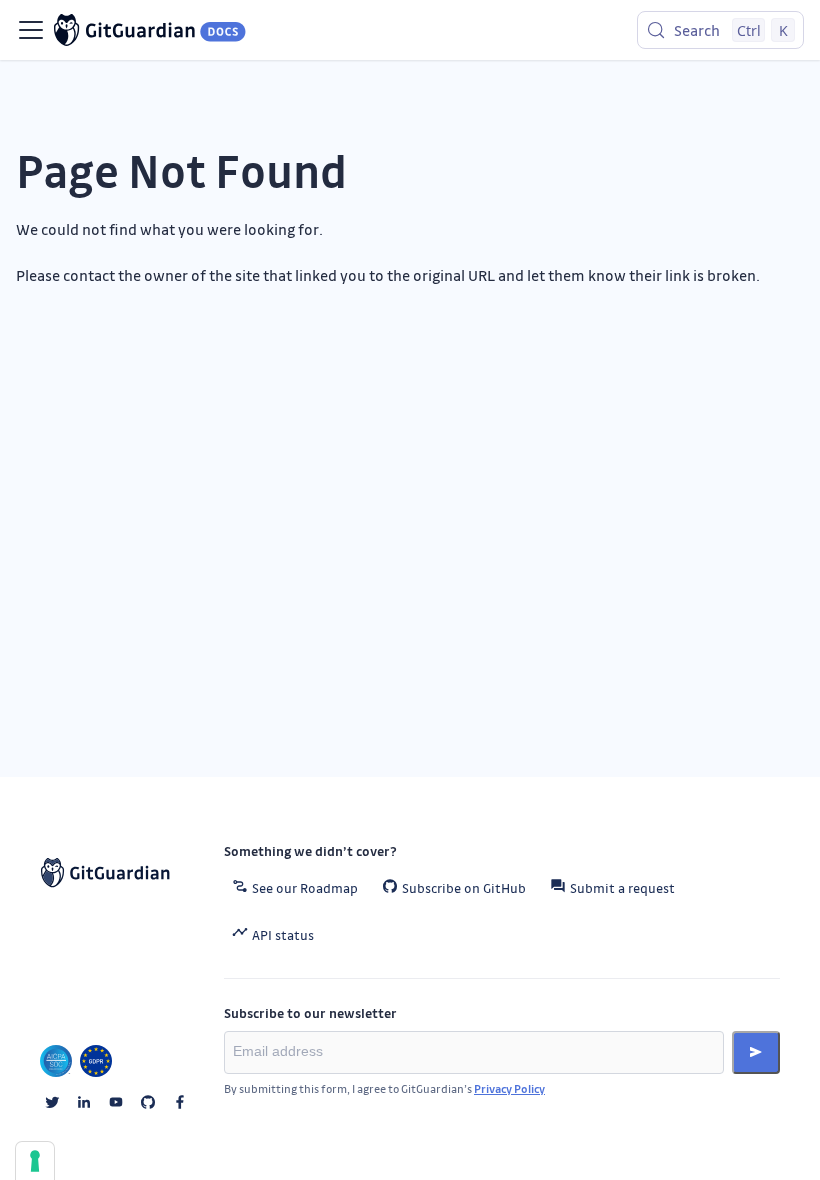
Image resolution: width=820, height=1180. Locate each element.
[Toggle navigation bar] (31, 30)
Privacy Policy (509, 1088)
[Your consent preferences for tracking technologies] (35, 1161)
